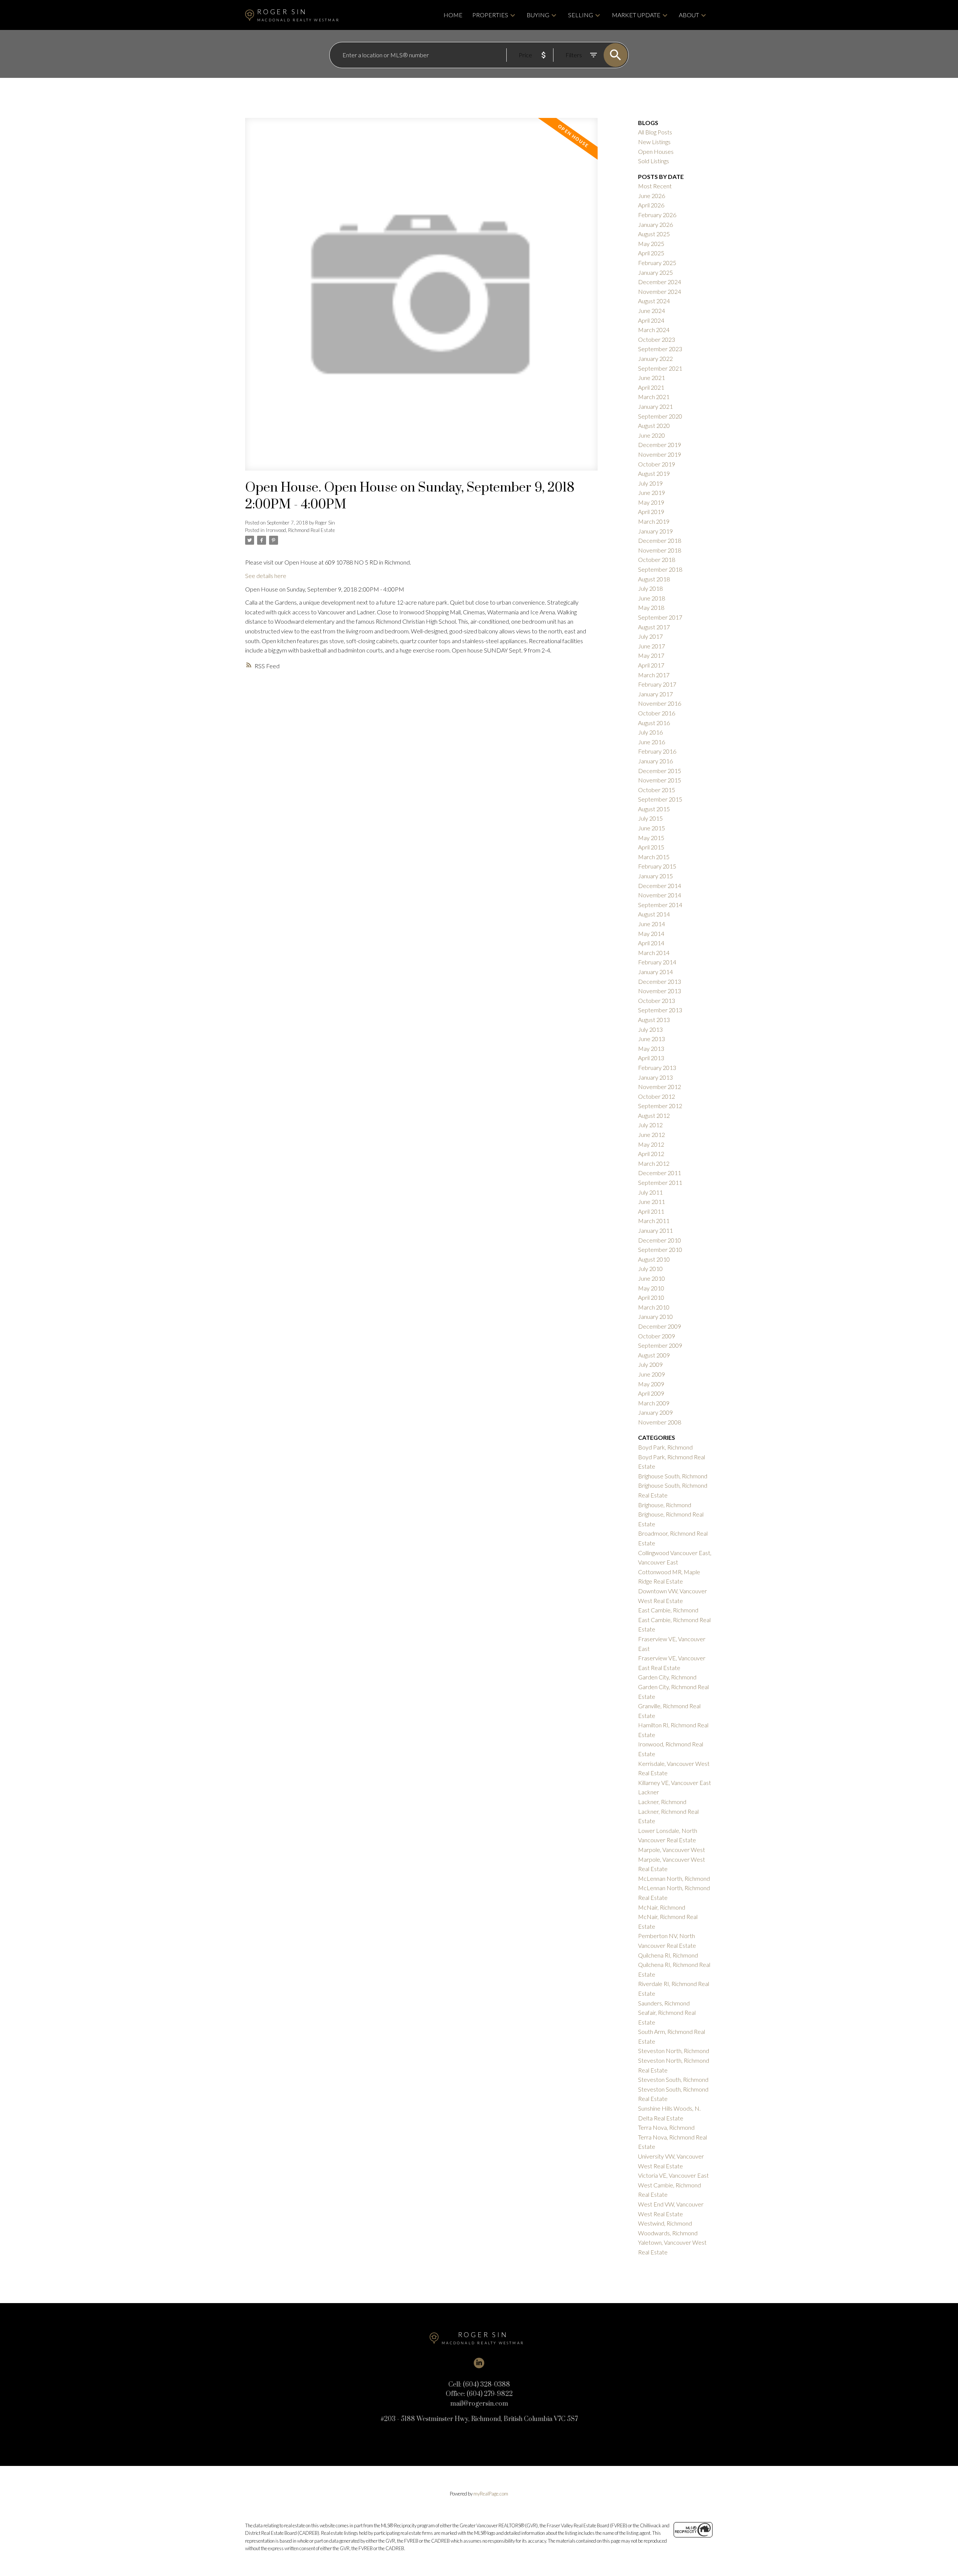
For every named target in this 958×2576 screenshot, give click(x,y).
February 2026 (657, 215)
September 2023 (660, 349)
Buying (538, 15)
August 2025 (654, 234)
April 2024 (651, 320)
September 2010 (660, 1249)
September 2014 (660, 905)
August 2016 (654, 723)
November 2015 (660, 780)
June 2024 (652, 311)
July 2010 (650, 1269)
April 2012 (651, 1154)
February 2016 (657, 751)
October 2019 (657, 464)
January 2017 (655, 694)
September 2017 (660, 617)
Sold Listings (654, 161)
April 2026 (651, 205)
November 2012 (660, 1087)
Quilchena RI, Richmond (668, 1955)
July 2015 (650, 818)
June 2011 (652, 1202)
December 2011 (660, 1173)
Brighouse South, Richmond (673, 1476)
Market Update (636, 15)
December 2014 (660, 886)
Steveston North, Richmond (674, 2051)
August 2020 (654, 425)
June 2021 (652, 378)
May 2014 (651, 933)
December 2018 (660, 540)
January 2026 (655, 224)
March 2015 (654, 857)
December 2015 (660, 771)
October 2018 (657, 559)
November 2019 (660, 454)
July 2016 (650, 732)
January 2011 (655, 1230)
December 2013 (660, 981)
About (689, 15)
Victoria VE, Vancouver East (673, 2175)
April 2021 (651, 387)
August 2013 (654, 1020)
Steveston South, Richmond (673, 2079)
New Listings (654, 142)
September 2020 (660, 416)
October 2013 (657, 1000)
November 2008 (660, 1422)
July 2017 (650, 636)
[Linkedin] (479, 2363)
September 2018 (660, 569)
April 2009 (651, 1393)
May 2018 (651, 607)
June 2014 (652, 924)
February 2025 (657, 263)
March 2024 (654, 330)
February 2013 (657, 1067)
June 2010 (652, 1278)
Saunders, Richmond (664, 2003)
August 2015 (654, 809)
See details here (266, 576)
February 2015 (657, 866)
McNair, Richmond (662, 1907)
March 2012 (654, 1163)
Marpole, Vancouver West (672, 1850)
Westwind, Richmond (665, 2223)
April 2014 (651, 943)
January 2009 (655, 1412)
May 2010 (651, 1288)
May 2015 (651, 838)
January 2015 (655, 876)
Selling (581, 15)
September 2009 (660, 1345)
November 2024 (660, 291)
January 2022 (655, 358)
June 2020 (652, 435)
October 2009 (657, 1336)
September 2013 (660, 1010)
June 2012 (652, 1135)
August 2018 (654, 579)
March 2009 (654, 1403)
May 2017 (651, 655)
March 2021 (654, 397)
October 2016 (657, 713)
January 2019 (655, 531)
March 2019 (654, 521)
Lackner (649, 1792)
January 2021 (655, 406)
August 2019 (654, 473)
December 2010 (660, 1240)
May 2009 (651, 1384)
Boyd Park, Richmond (665, 1447)
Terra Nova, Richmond (666, 2127)
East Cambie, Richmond (668, 1610)
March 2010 (654, 1307)
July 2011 (650, 1192)
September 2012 (660, 1106)
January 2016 (655, 761)
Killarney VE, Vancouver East (675, 1783)
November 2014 (660, 895)
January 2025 (655, 272)
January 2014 (655, 972)
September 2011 (660, 1182)
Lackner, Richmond (662, 1802)
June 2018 (652, 598)
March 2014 (654, 953)
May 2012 (651, 1144)
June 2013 (652, 1039)
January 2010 (655, 1316)
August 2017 (654, 627)
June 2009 (652, 1374)
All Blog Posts (655, 132)
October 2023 (657, 339)
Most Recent (655, 186)
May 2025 (651, 244)
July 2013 (650, 1029)
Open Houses (656, 151)
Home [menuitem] (453, 15)
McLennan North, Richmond (674, 1878)
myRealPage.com (491, 2494)
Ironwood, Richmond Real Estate (300, 530)
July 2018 (650, 588)
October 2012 (657, 1096)
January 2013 (655, 1077)
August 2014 (654, 914)
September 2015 (660, 799)
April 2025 (651, 253)
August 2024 (654, 301)
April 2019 (651, 512)
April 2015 (651, 847)
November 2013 (660, 991)
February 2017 (657, 684)
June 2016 (652, 742)
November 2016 (660, 703)
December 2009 (660, 1326)
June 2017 (652, 646)
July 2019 (650, 483)
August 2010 (654, 1259)
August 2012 (654, 1115)
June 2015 (652, 828)
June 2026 (652, 196)
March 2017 (654, 675)
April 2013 (651, 1058)
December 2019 (660, 445)
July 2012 (650, 1125)
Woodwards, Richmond (668, 2233)
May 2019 (651, 502)
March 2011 (654, 1221)
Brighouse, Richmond (665, 1505)
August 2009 (654, 1355)
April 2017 (651, 665)
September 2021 (660, 368)
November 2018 (660, 550)
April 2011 (651, 1211)
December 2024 (660, 282)
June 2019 (652, 492)
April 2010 (651, 1297)
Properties (490, 15)
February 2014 (657, 962)
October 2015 (657, 790)
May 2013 (651, 1048)
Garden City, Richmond (667, 1677)
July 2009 (650, 1364)
